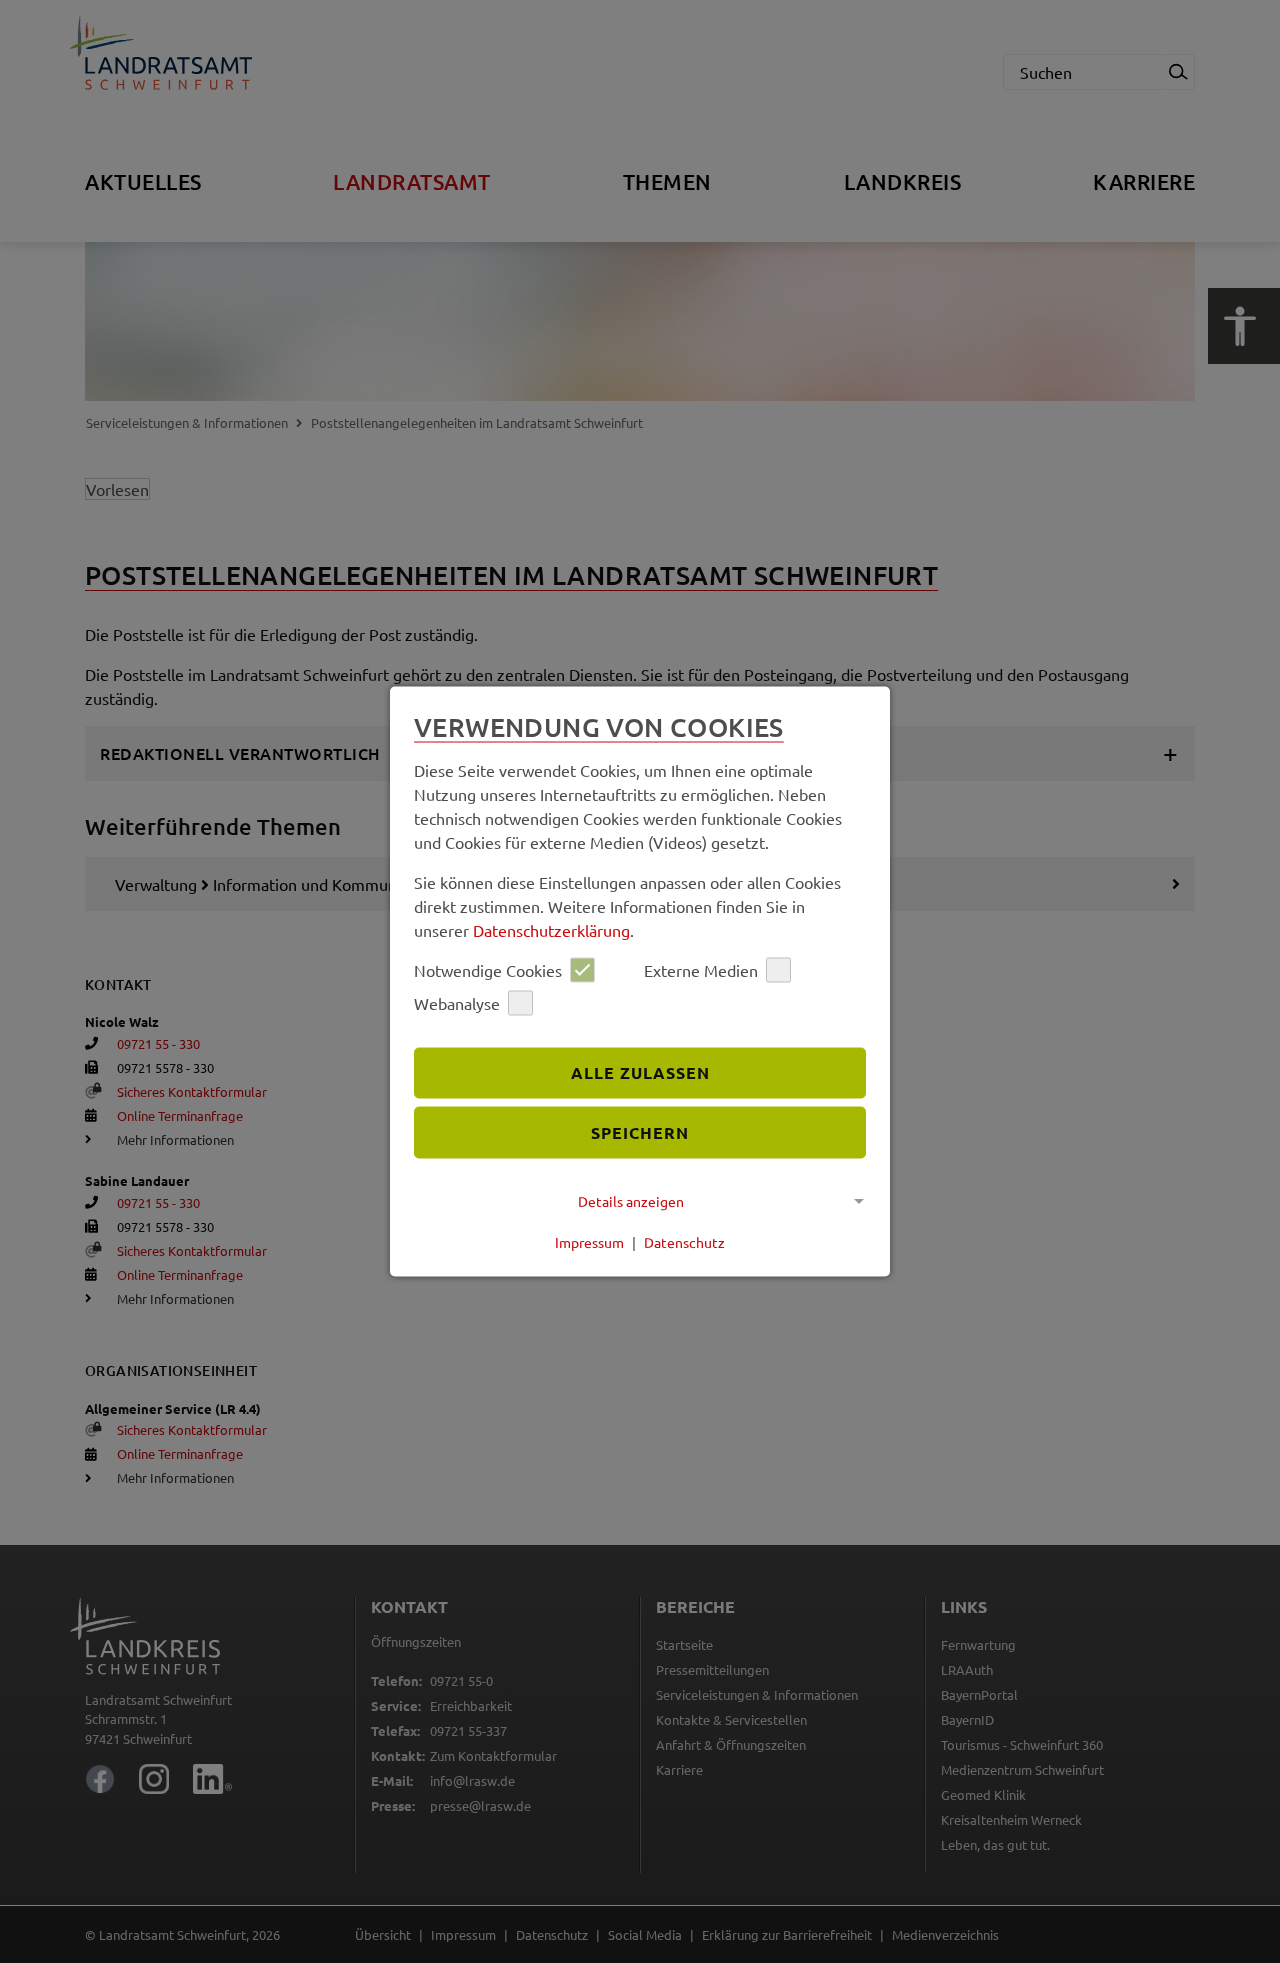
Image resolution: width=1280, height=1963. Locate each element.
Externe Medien (701, 970)
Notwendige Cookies (488, 970)
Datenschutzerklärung (551, 929)
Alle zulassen (640, 1072)
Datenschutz (684, 1242)
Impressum (589, 1242)
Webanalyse (457, 1003)
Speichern (640, 1132)
